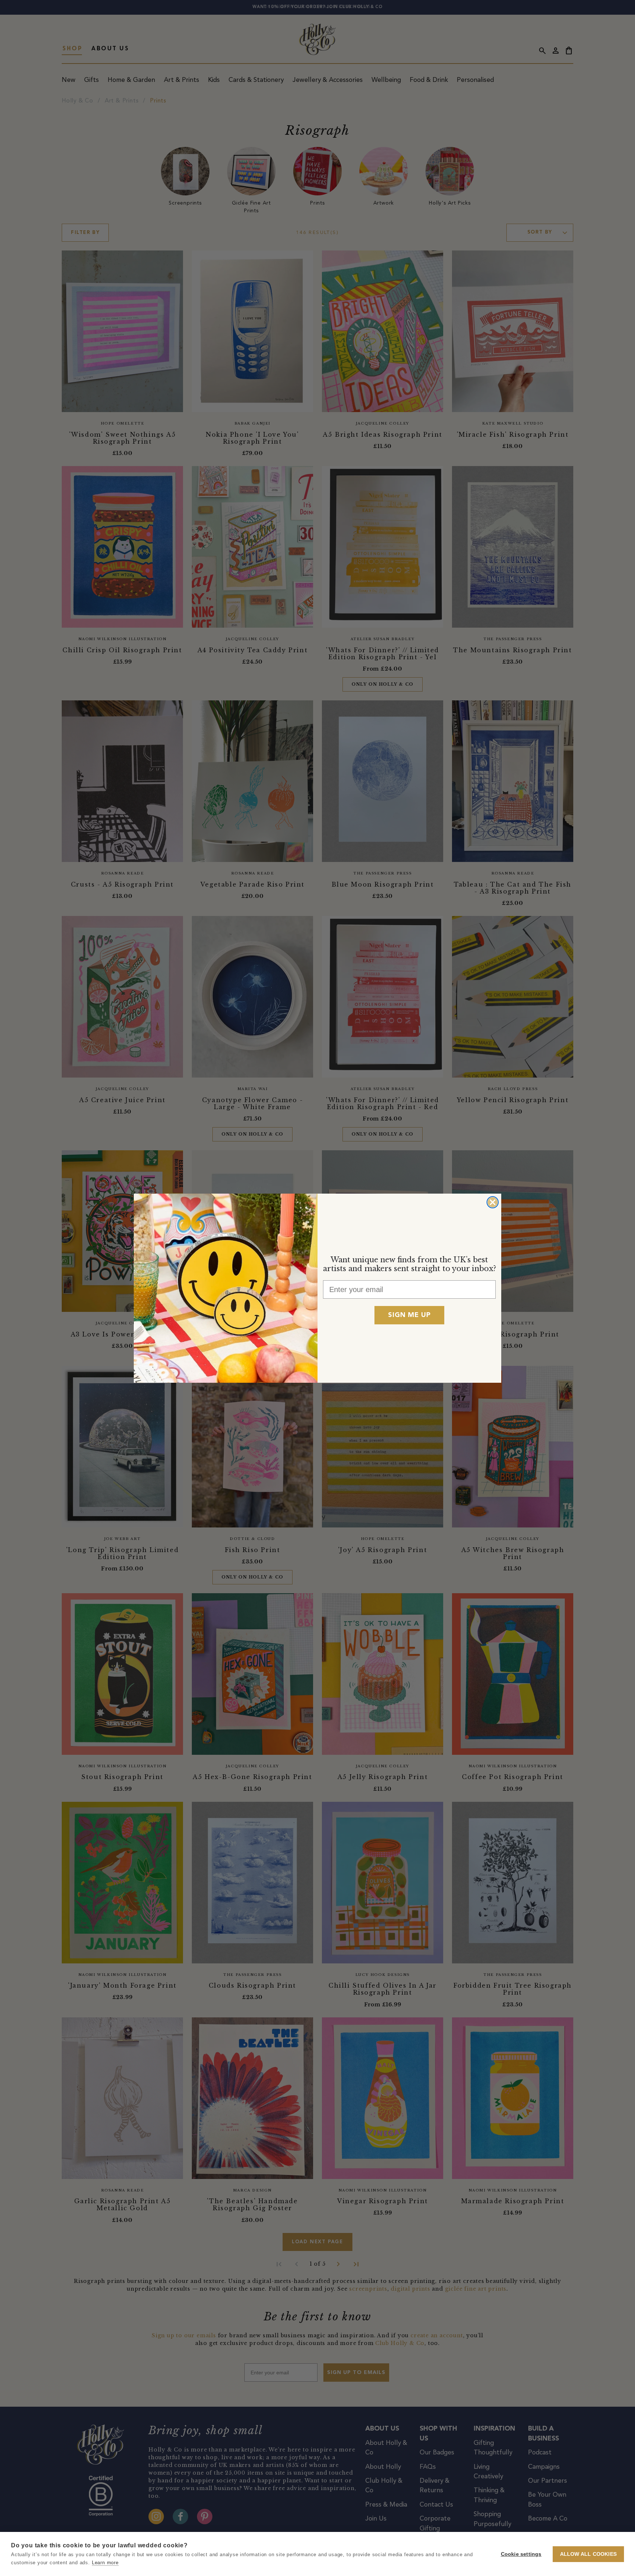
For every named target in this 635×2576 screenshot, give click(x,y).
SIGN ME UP (409, 1315)
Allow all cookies (588, 2554)
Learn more (105, 2563)
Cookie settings (521, 2554)
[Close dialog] (493, 1202)
